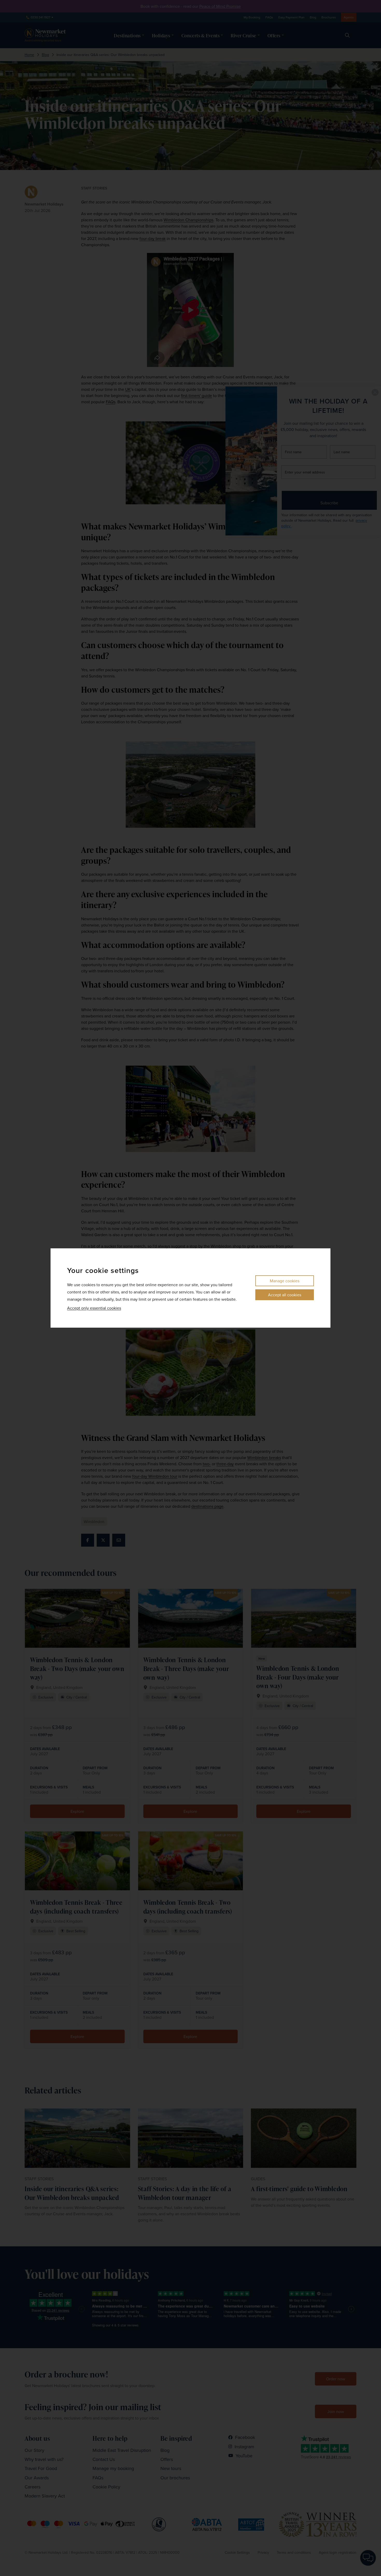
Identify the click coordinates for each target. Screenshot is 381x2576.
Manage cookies (285, 1281)
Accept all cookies (285, 1295)
